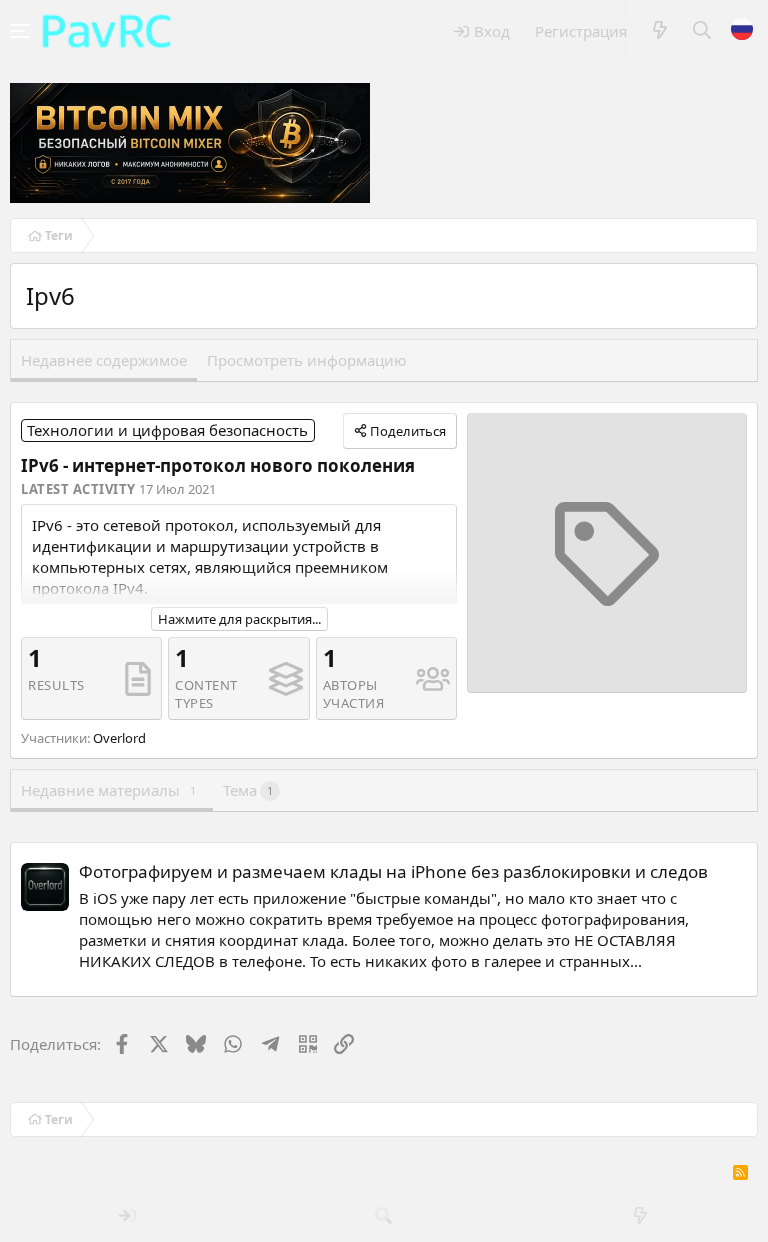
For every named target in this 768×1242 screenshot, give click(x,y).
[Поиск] (702, 31)
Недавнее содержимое (104, 360)
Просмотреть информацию (307, 360)
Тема (248, 790)
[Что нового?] (659, 31)
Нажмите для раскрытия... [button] (239, 619)
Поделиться (408, 431)
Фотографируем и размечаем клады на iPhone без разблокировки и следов (393, 871)
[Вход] (128, 1217)
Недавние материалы (108, 790)
